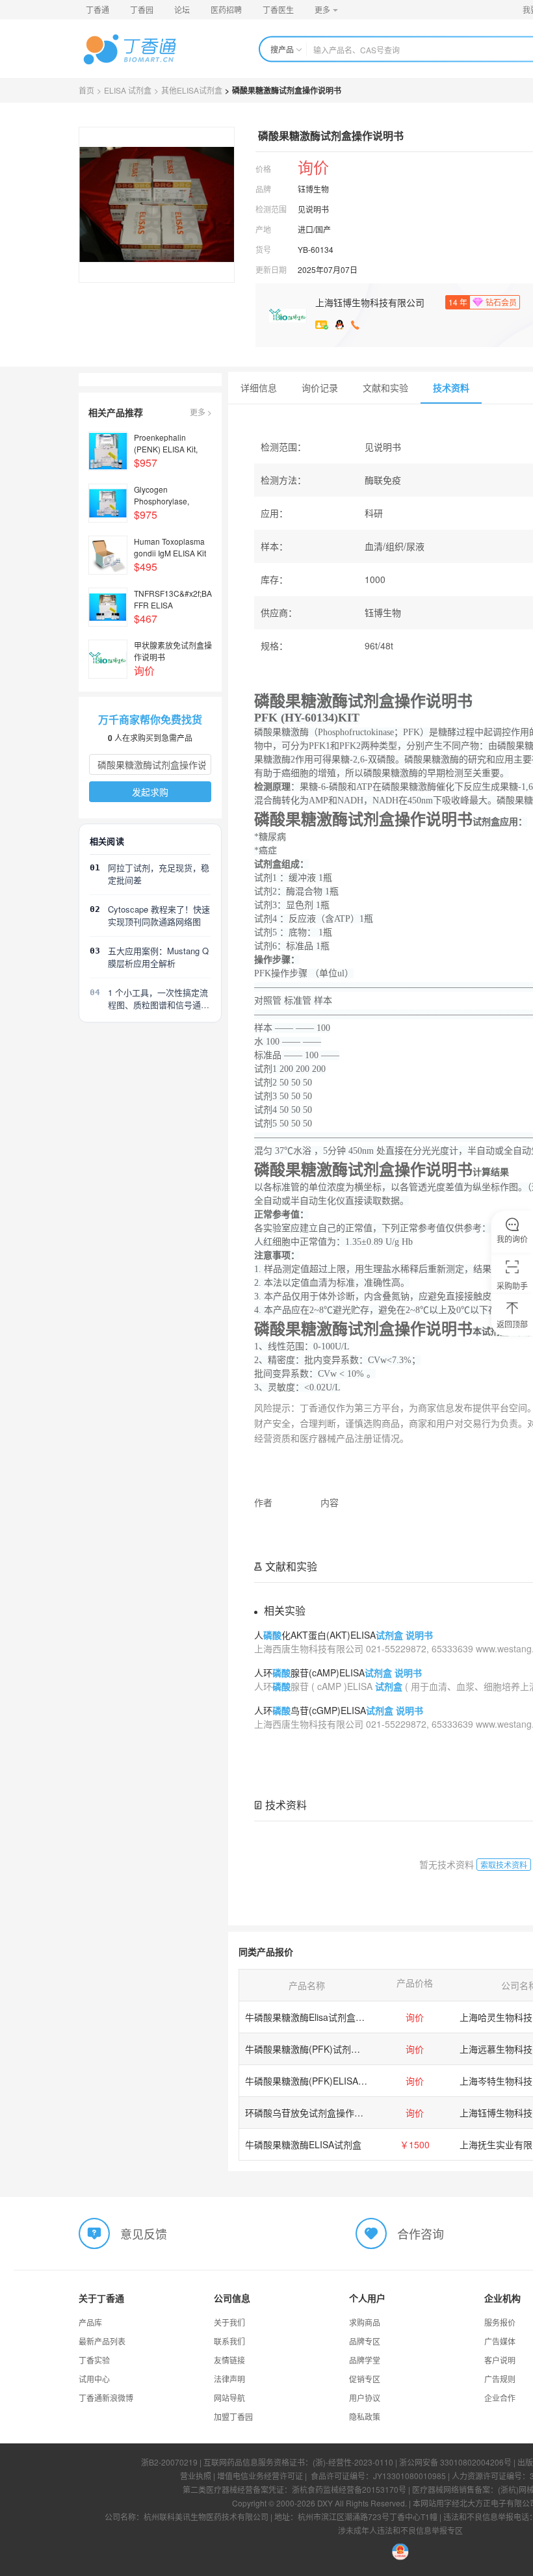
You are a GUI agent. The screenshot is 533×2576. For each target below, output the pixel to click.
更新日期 (271, 269)
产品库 (90, 2322)
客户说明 (500, 2360)
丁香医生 (278, 9)
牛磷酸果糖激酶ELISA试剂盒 (303, 2144)
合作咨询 (421, 2233)
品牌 (263, 189)
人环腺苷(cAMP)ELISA (338, 1672)
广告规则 (500, 2379)
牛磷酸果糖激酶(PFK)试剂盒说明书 (316, 2049)
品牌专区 (365, 2341)
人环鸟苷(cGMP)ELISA (339, 1710)
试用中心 (94, 2379)
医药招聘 (226, 9)
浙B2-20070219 (169, 2462)
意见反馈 (144, 2233)
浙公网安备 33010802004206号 (455, 2462)
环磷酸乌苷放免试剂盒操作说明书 (313, 2113)
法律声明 (229, 2379)
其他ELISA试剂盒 (192, 90)
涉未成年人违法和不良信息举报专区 (400, 2530)
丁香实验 (94, 2360)
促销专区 (365, 2379)
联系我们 (229, 2341)
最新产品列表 (102, 2341)
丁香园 (142, 9)
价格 (263, 169)
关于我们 (229, 2322)
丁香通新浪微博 (106, 2398)
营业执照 (196, 2476)
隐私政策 (365, 2416)
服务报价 (500, 2322)
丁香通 (97, 9)
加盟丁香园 (233, 2416)
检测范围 (271, 209)
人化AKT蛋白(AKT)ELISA (344, 1635)
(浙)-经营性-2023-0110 (353, 2462)
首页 (86, 90)
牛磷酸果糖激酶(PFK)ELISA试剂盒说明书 (329, 2081)
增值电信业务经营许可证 (260, 2476)
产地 (263, 229)
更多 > (201, 412)
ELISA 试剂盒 (128, 90)
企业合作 (500, 2398)
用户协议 (365, 2398)
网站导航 (229, 2398)
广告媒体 (500, 2341)
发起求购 (150, 792)
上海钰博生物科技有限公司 (370, 302)
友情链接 (229, 2360)
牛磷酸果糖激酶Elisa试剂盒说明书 (314, 2017)
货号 (263, 249)
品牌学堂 (365, 2360)
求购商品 (365, 2322)
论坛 (182, 9)
